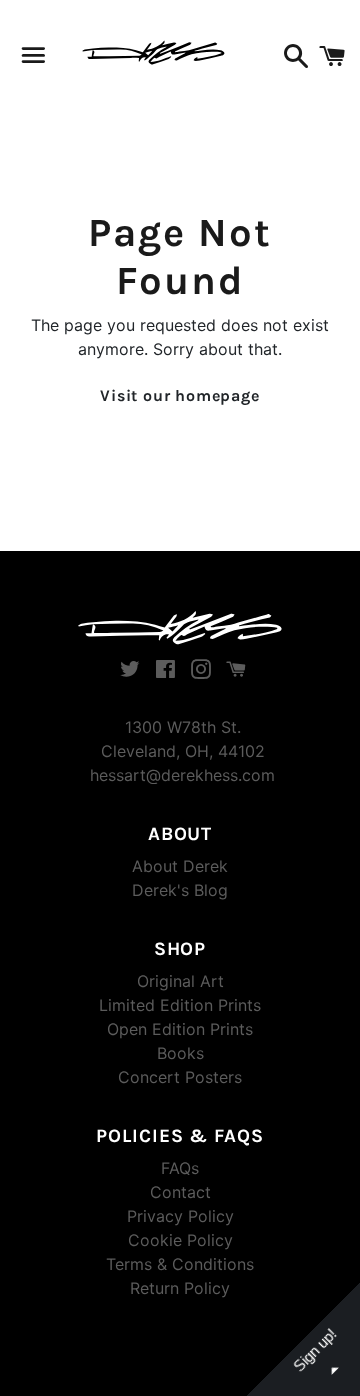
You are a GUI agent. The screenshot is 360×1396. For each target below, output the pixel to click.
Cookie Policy (180, 1240)
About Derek (180, 866)
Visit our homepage (179, 395)
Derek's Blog (180, 890)
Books (180, 1053)
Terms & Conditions (180, 1264)
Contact (180, 1192)
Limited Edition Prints (180, 1005)
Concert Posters (180, 1077)
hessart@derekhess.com (182, 775)
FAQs (180, 1168)
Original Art (180, 981)
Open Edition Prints (180, 1029)
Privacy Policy (180, 1216)
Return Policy (180, 1288)
